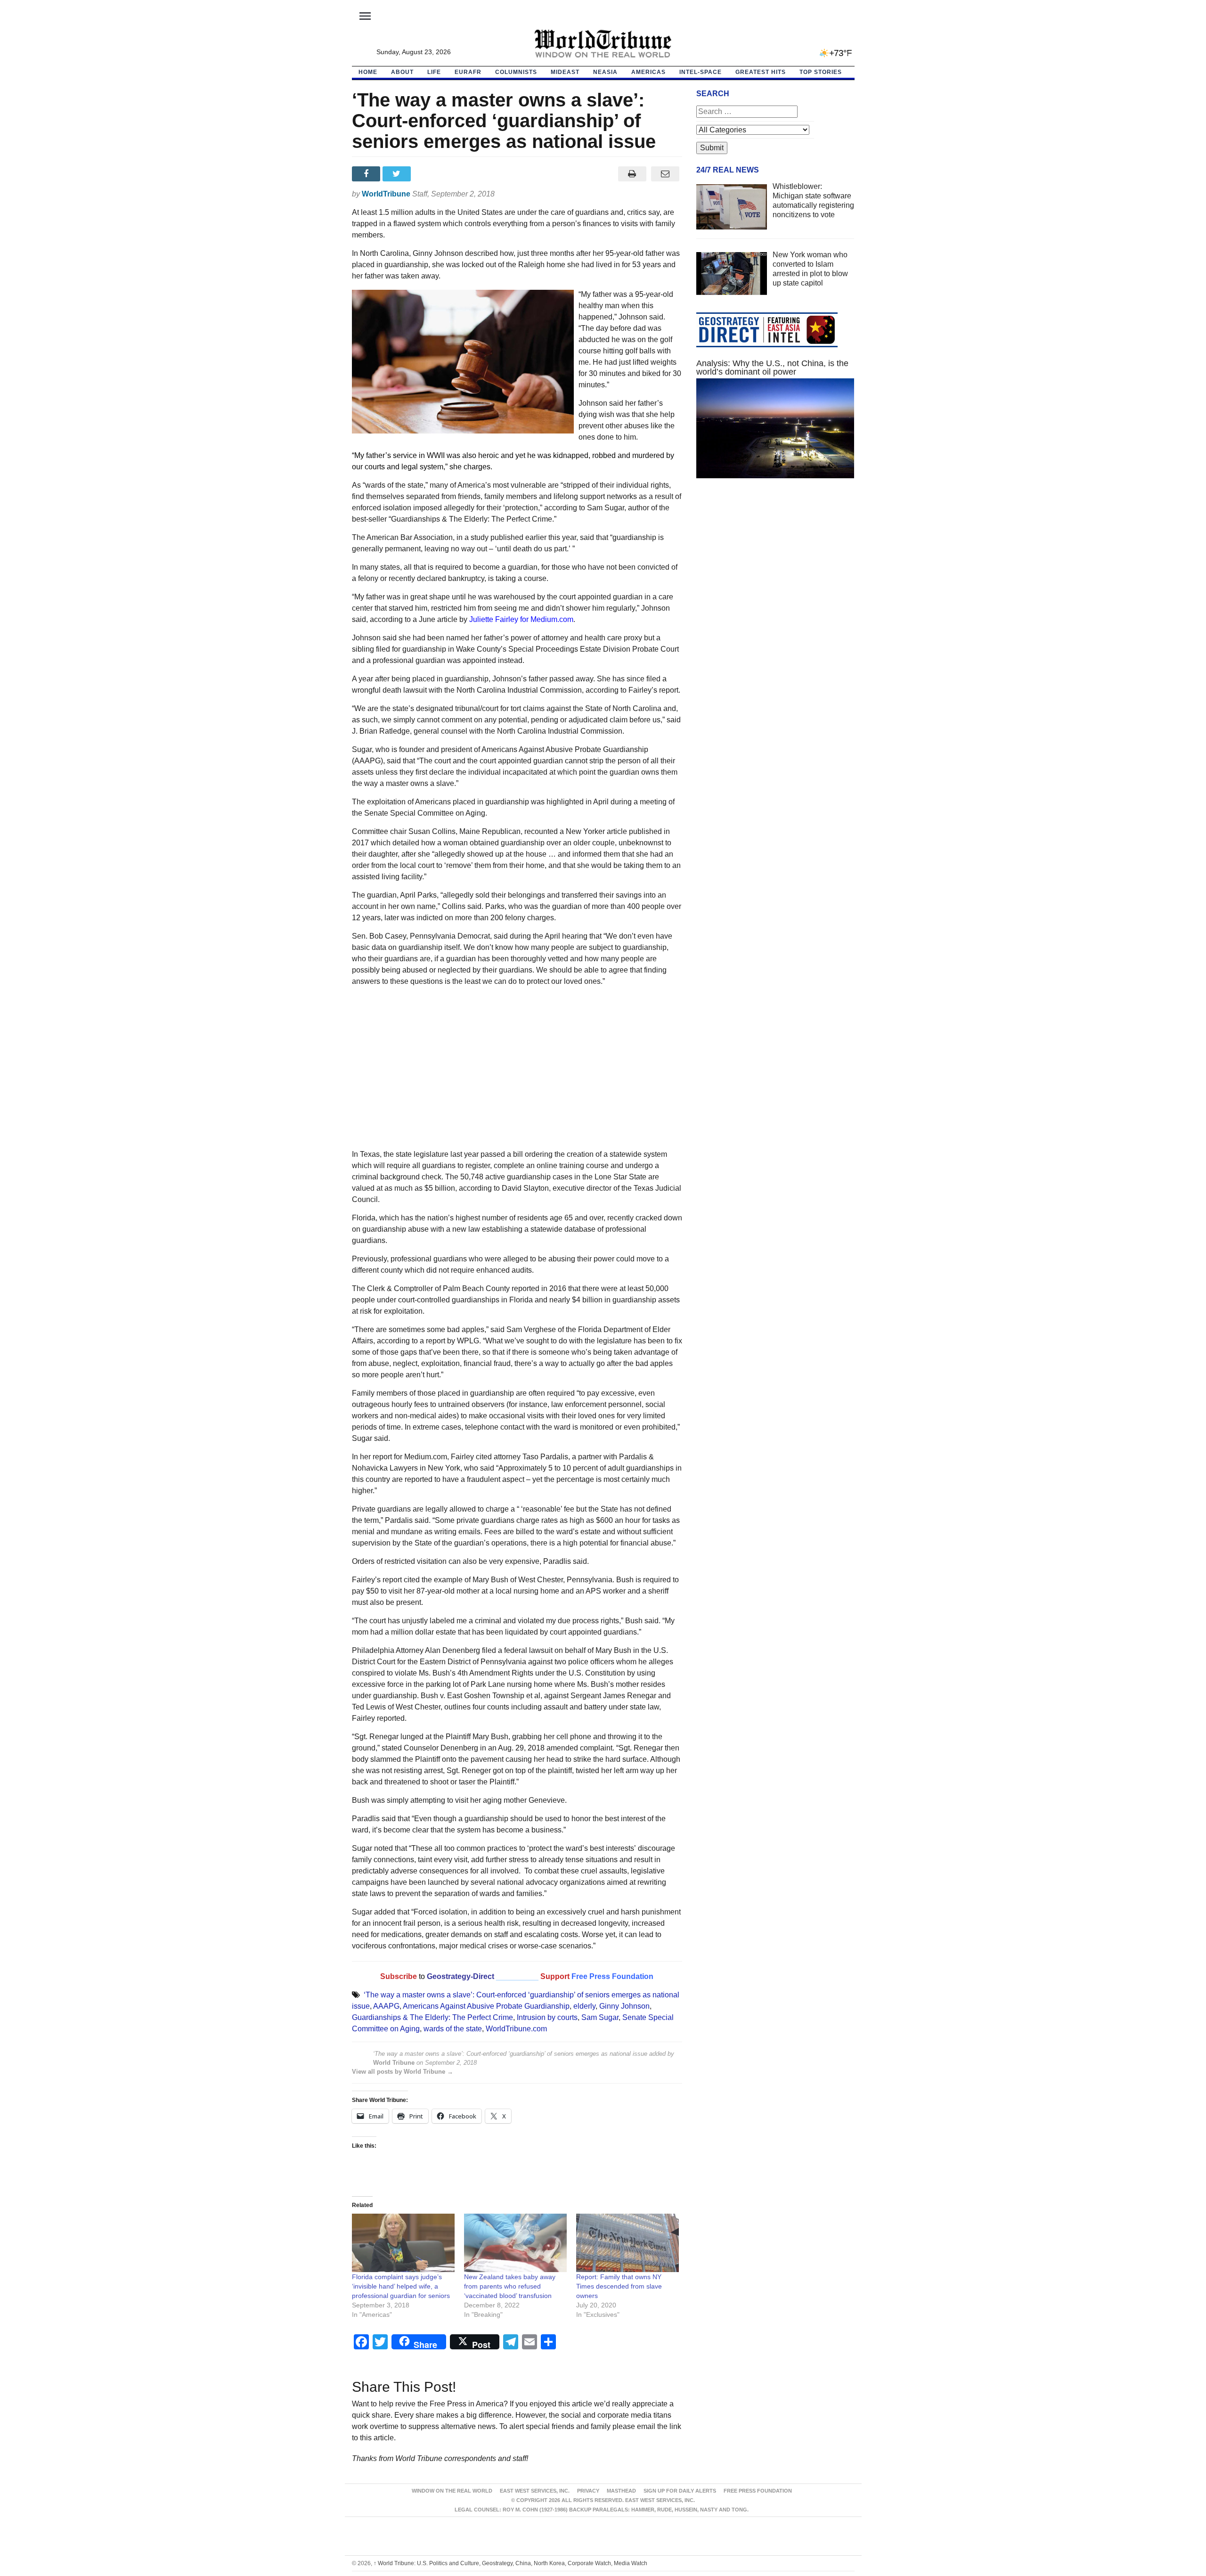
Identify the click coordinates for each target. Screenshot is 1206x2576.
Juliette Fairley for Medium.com (521, 619)
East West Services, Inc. (535, 2491)
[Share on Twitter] (398, 174)
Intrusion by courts (547, 2017)
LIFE (434, 72)
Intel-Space (701, 72)
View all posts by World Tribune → (403, 2072)
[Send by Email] (665, 174)
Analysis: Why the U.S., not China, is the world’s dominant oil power (772, 368)
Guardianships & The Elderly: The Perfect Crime (432, 2017)
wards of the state (453, 2029)
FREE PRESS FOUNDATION (758, 2491)
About (402, 72)
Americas (648, 72)
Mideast (565, 72)
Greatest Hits (761, 72)
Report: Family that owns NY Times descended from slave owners (619, 2286)
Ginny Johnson (624, 2006)
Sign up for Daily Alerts (680, 2491)
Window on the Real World (452, 2491)
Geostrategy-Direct (460, 1976)
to (422, 1976)
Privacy (588, 2491)
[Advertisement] (517, 1071)
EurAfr (468, 72)
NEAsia (605, 72)
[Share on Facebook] (367, 174)
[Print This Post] (632, 174)
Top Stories (821, 72)
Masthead (621, 2491)
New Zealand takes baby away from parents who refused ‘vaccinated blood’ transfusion (510, 2286)
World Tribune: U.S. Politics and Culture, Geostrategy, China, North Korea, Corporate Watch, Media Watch (510, 2563)
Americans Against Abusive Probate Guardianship (486, 2006)
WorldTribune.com (516, 2029)
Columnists (516, 72)
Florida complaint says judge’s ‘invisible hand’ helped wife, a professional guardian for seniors (401, 2286)
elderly (584, 2006)
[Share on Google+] (428, 174)
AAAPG (386, 2006)
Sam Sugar (600, 2017)
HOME (368, 72)
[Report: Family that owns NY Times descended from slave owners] (627, 2243)
